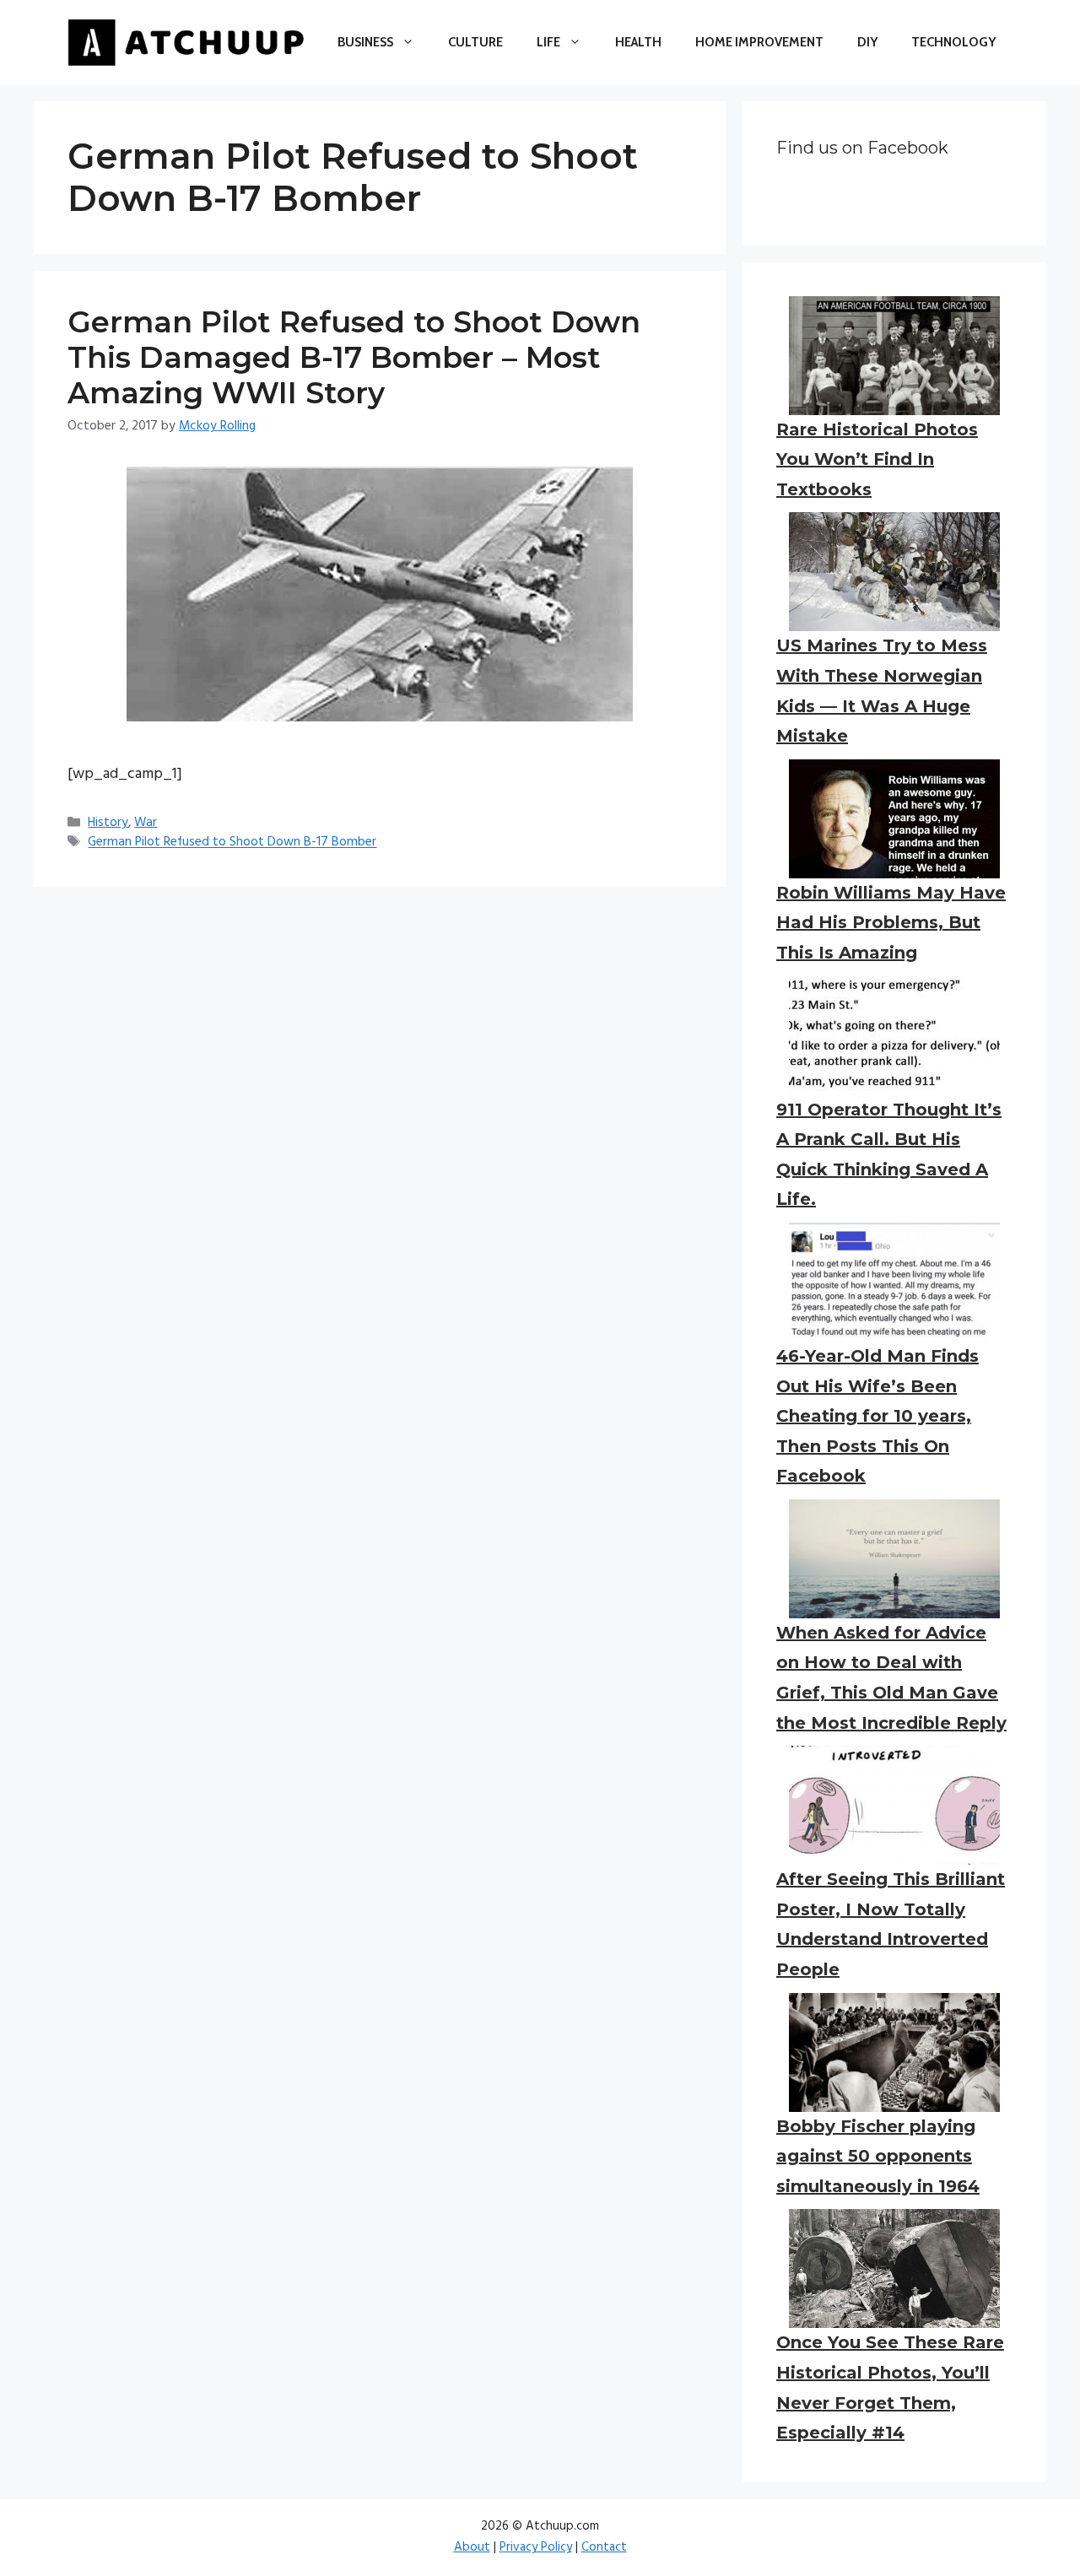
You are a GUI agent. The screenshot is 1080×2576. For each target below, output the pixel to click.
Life (548, 42)
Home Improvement (759, 42)
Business (365, 42)
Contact (604, 2547)
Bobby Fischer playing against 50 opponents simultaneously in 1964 (878, 2156)
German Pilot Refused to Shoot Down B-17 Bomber (232, 843)
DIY (867, 42)
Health (638, 42)
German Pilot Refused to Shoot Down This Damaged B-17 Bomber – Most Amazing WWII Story (354, 357)
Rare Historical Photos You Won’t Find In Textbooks (877, 459)
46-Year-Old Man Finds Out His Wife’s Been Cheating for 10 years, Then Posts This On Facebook (877, 1416)
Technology (953, 42)
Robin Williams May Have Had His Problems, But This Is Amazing (891, 923)
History (108, 823)
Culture (475, 42)
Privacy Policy (536, 2547)
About (472, 2547)
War (146, 823)
